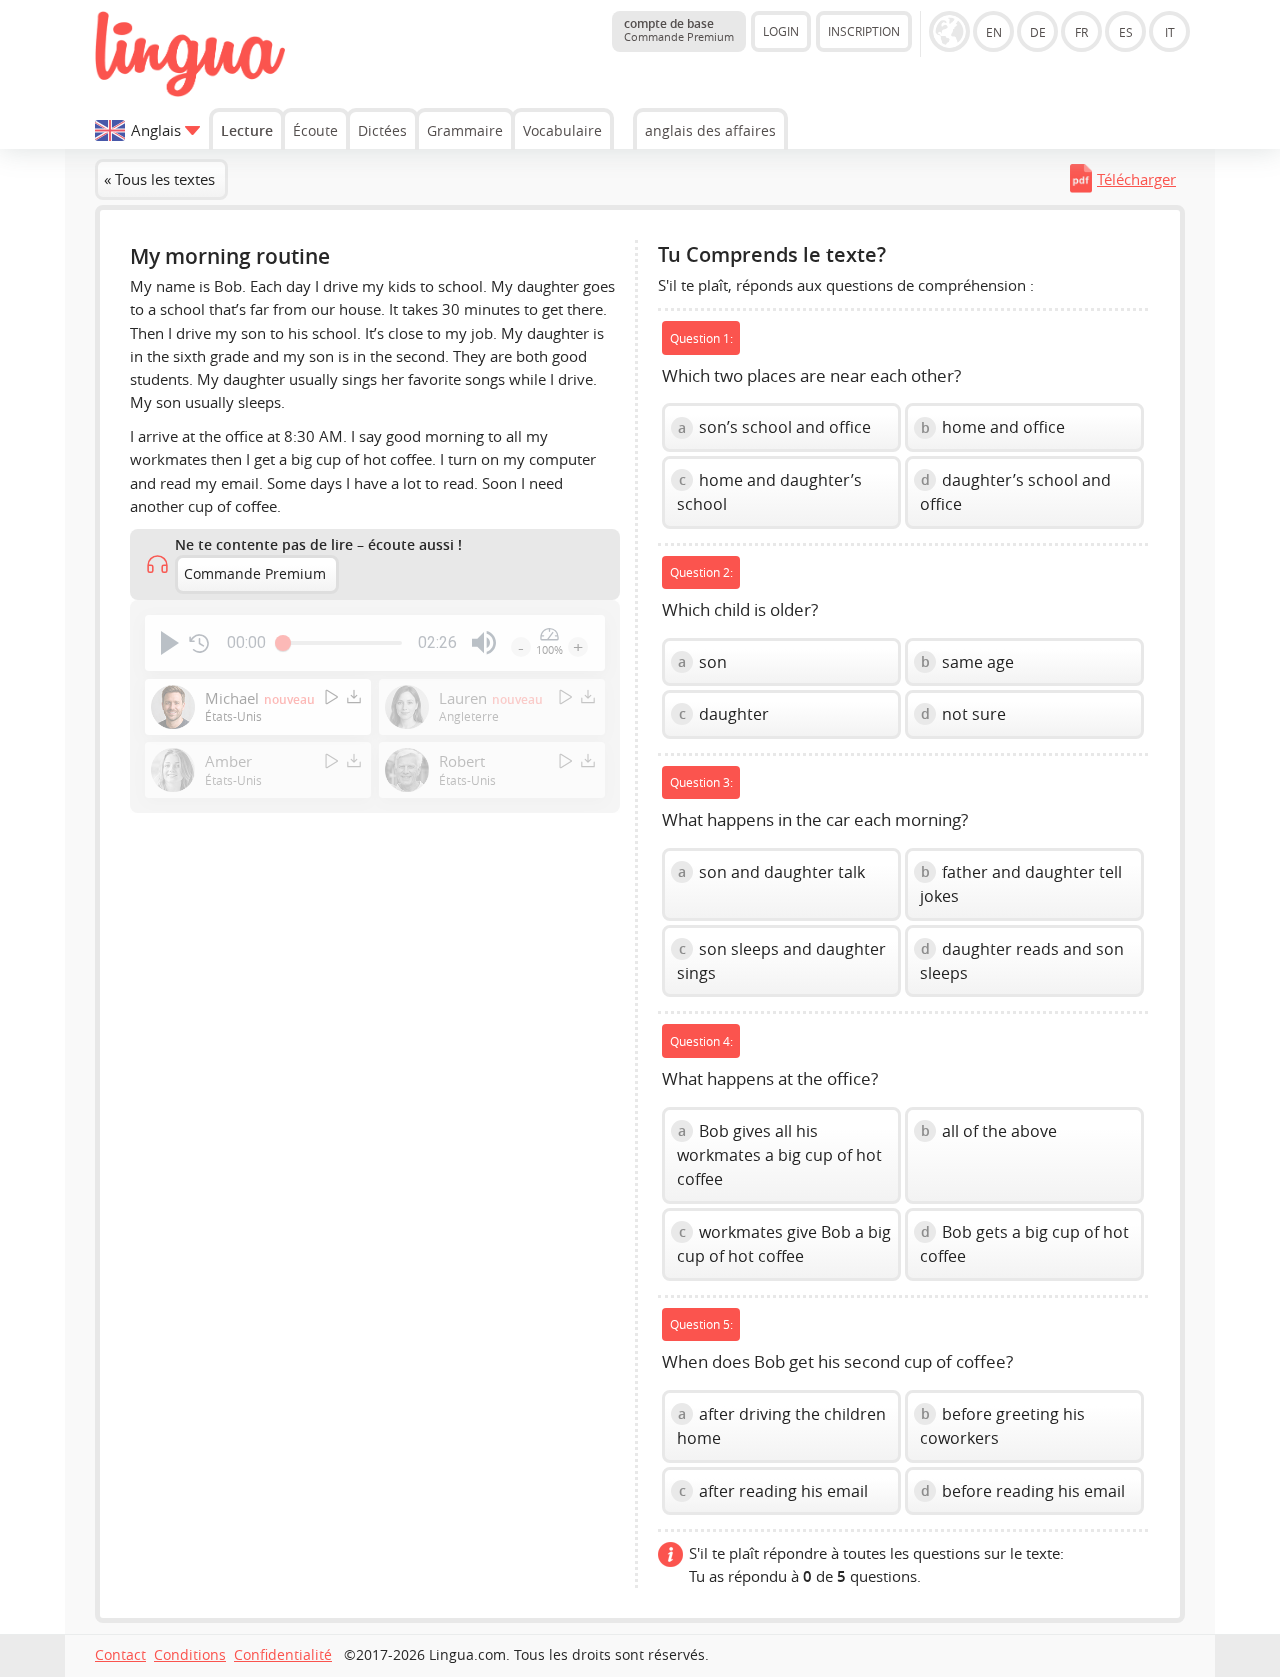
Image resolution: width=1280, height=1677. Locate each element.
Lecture (247, 130)
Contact (120, 1655)
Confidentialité (283, 1655)
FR (1081, 32)
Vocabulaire (562, 130)
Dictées (382, 130)
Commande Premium (255, 574)
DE (1038, 32)
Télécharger (1136, 179)
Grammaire (465, 130)
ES (1126, 32)
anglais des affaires (710, 130)
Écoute (315, 130)
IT (1170, 32)
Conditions (190, 1655)
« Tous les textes (159, 179)
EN (994, 32)
